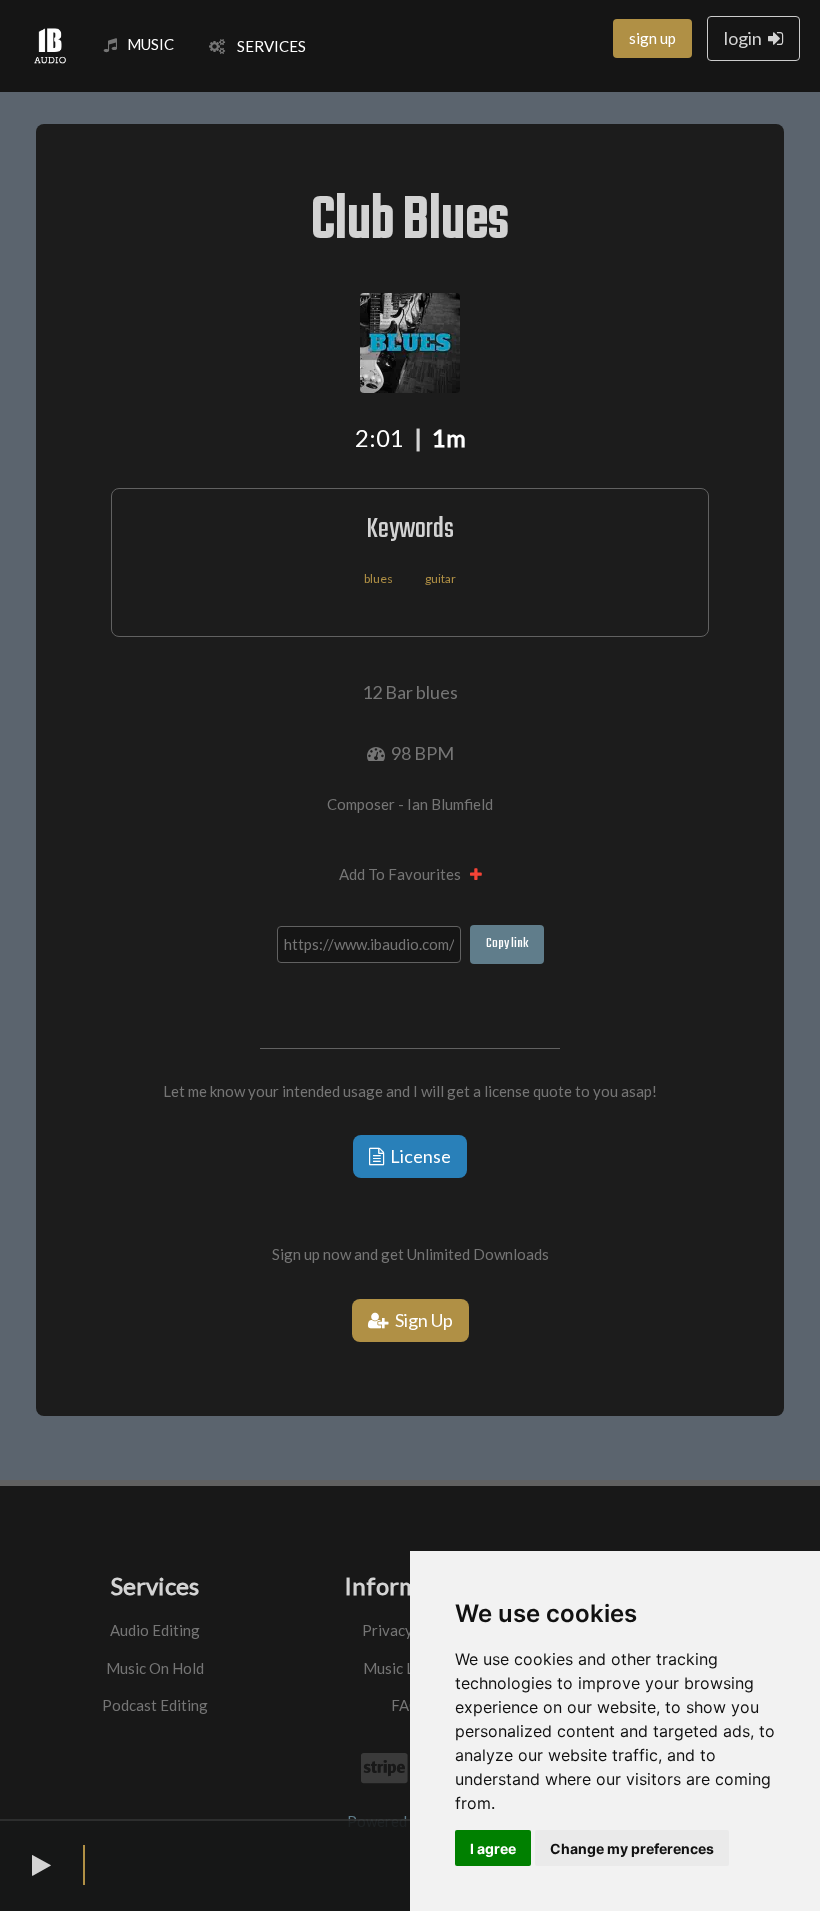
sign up (652, 38)
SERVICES (265, 46)
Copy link (507, 943)
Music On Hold (155, 1668)
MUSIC (150, 44)
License (417, 1156)
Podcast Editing (155, 1705)
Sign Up (421, 1320)
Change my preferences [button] (632, 1848)
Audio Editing (155, 1630)
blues (378, 578)
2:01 (379, 437)
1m (449, 437)
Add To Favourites (404, 874)
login (746, 38)
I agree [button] (493, 1848)
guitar (440, 578)
